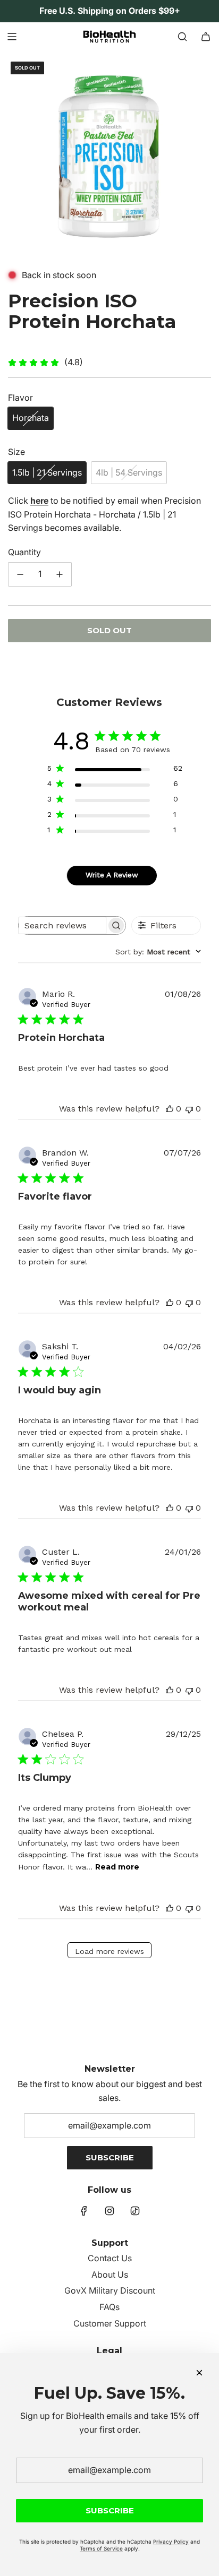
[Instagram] (109, 2211)
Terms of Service (101, 2548)
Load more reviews (109, 1951)
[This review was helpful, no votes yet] (170, 1109)
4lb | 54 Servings (129, 472)
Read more (117, 1867)
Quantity (24, 552)
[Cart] (206, 37)
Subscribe (110, 2157)
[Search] (182, 37)
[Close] (199, 2373)
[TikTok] (135, 2211)
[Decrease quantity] (20, 574)
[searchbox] (62, 925)
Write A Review (112, 875)
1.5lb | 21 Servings (47, 472)
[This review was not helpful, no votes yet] (189, 1109)
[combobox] (158, 952)
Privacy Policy (171, 2541)
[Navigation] (12, 37)
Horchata (31, 418)
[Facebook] (84, 2211)
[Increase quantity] (60, 574)
